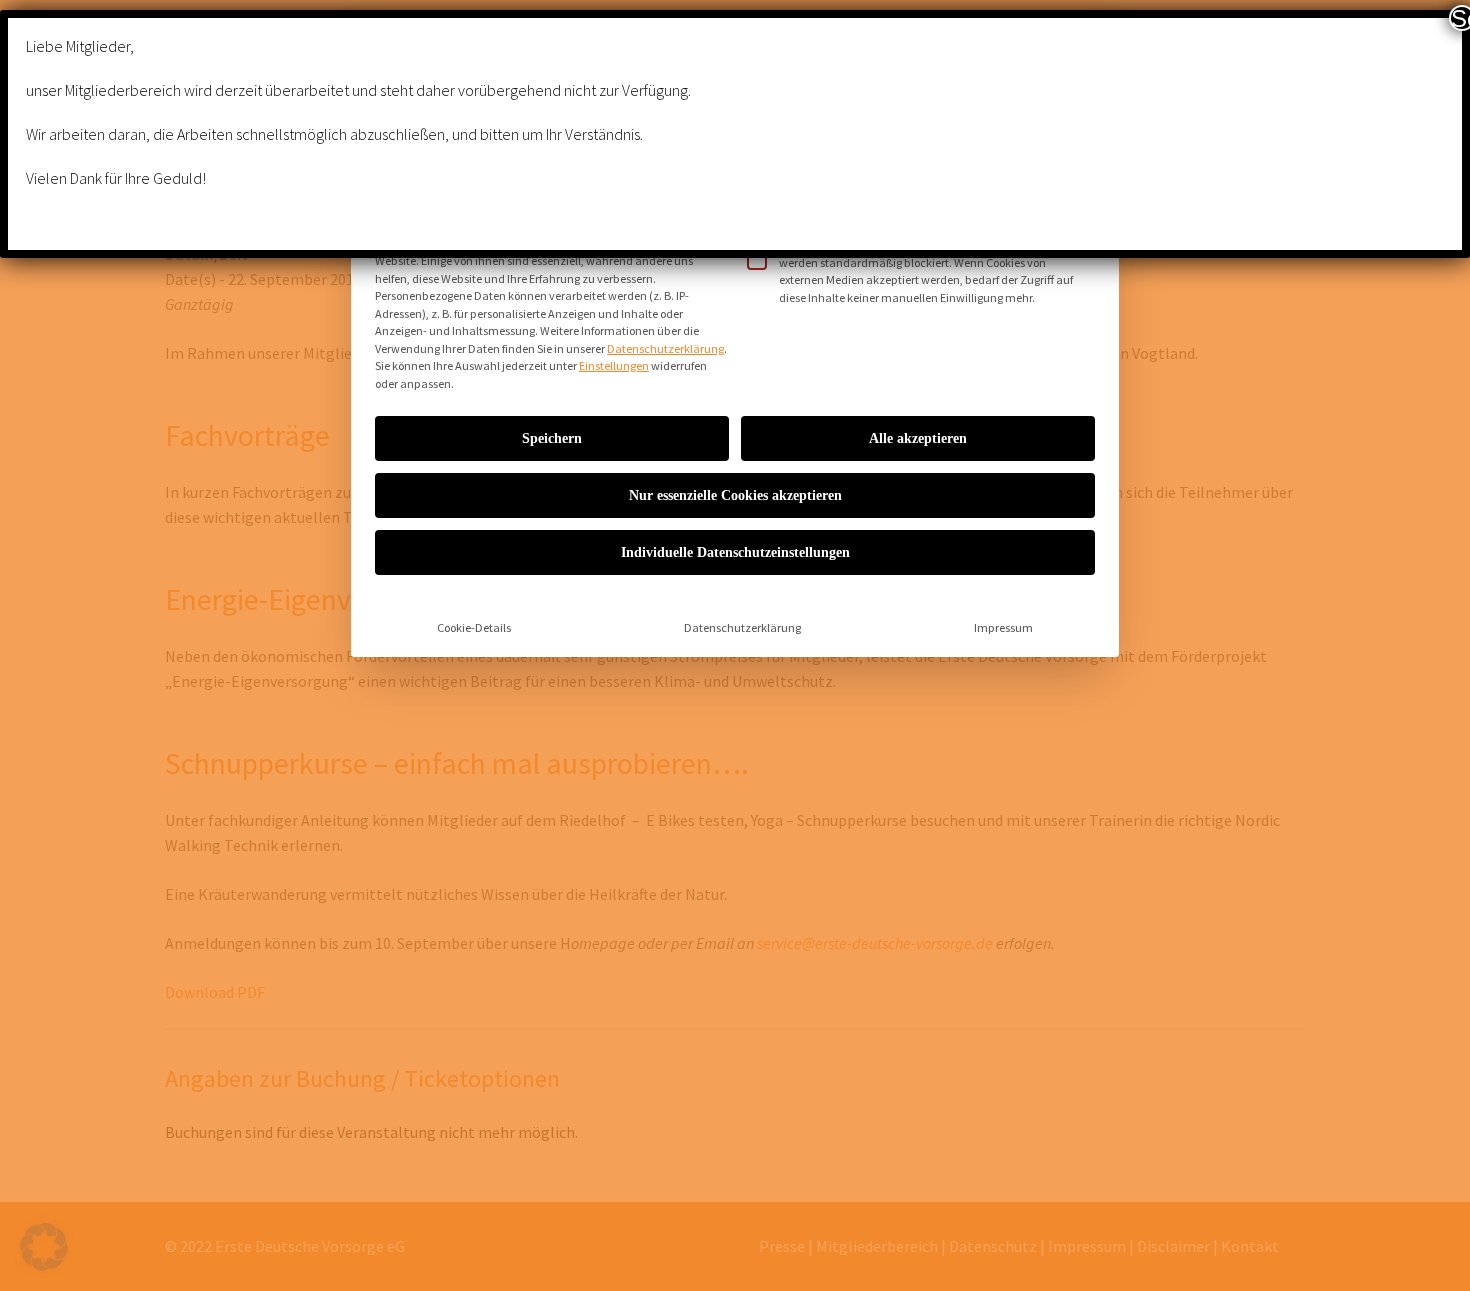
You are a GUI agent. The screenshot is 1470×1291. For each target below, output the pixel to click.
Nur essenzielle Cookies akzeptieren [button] (735, 495)
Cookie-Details (474, 627)
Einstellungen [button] (614, 365)
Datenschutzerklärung (665, 348)
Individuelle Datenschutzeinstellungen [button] (735, 552)
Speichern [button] (552, 438)
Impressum (1003, 627)
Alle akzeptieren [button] (918, 438)
